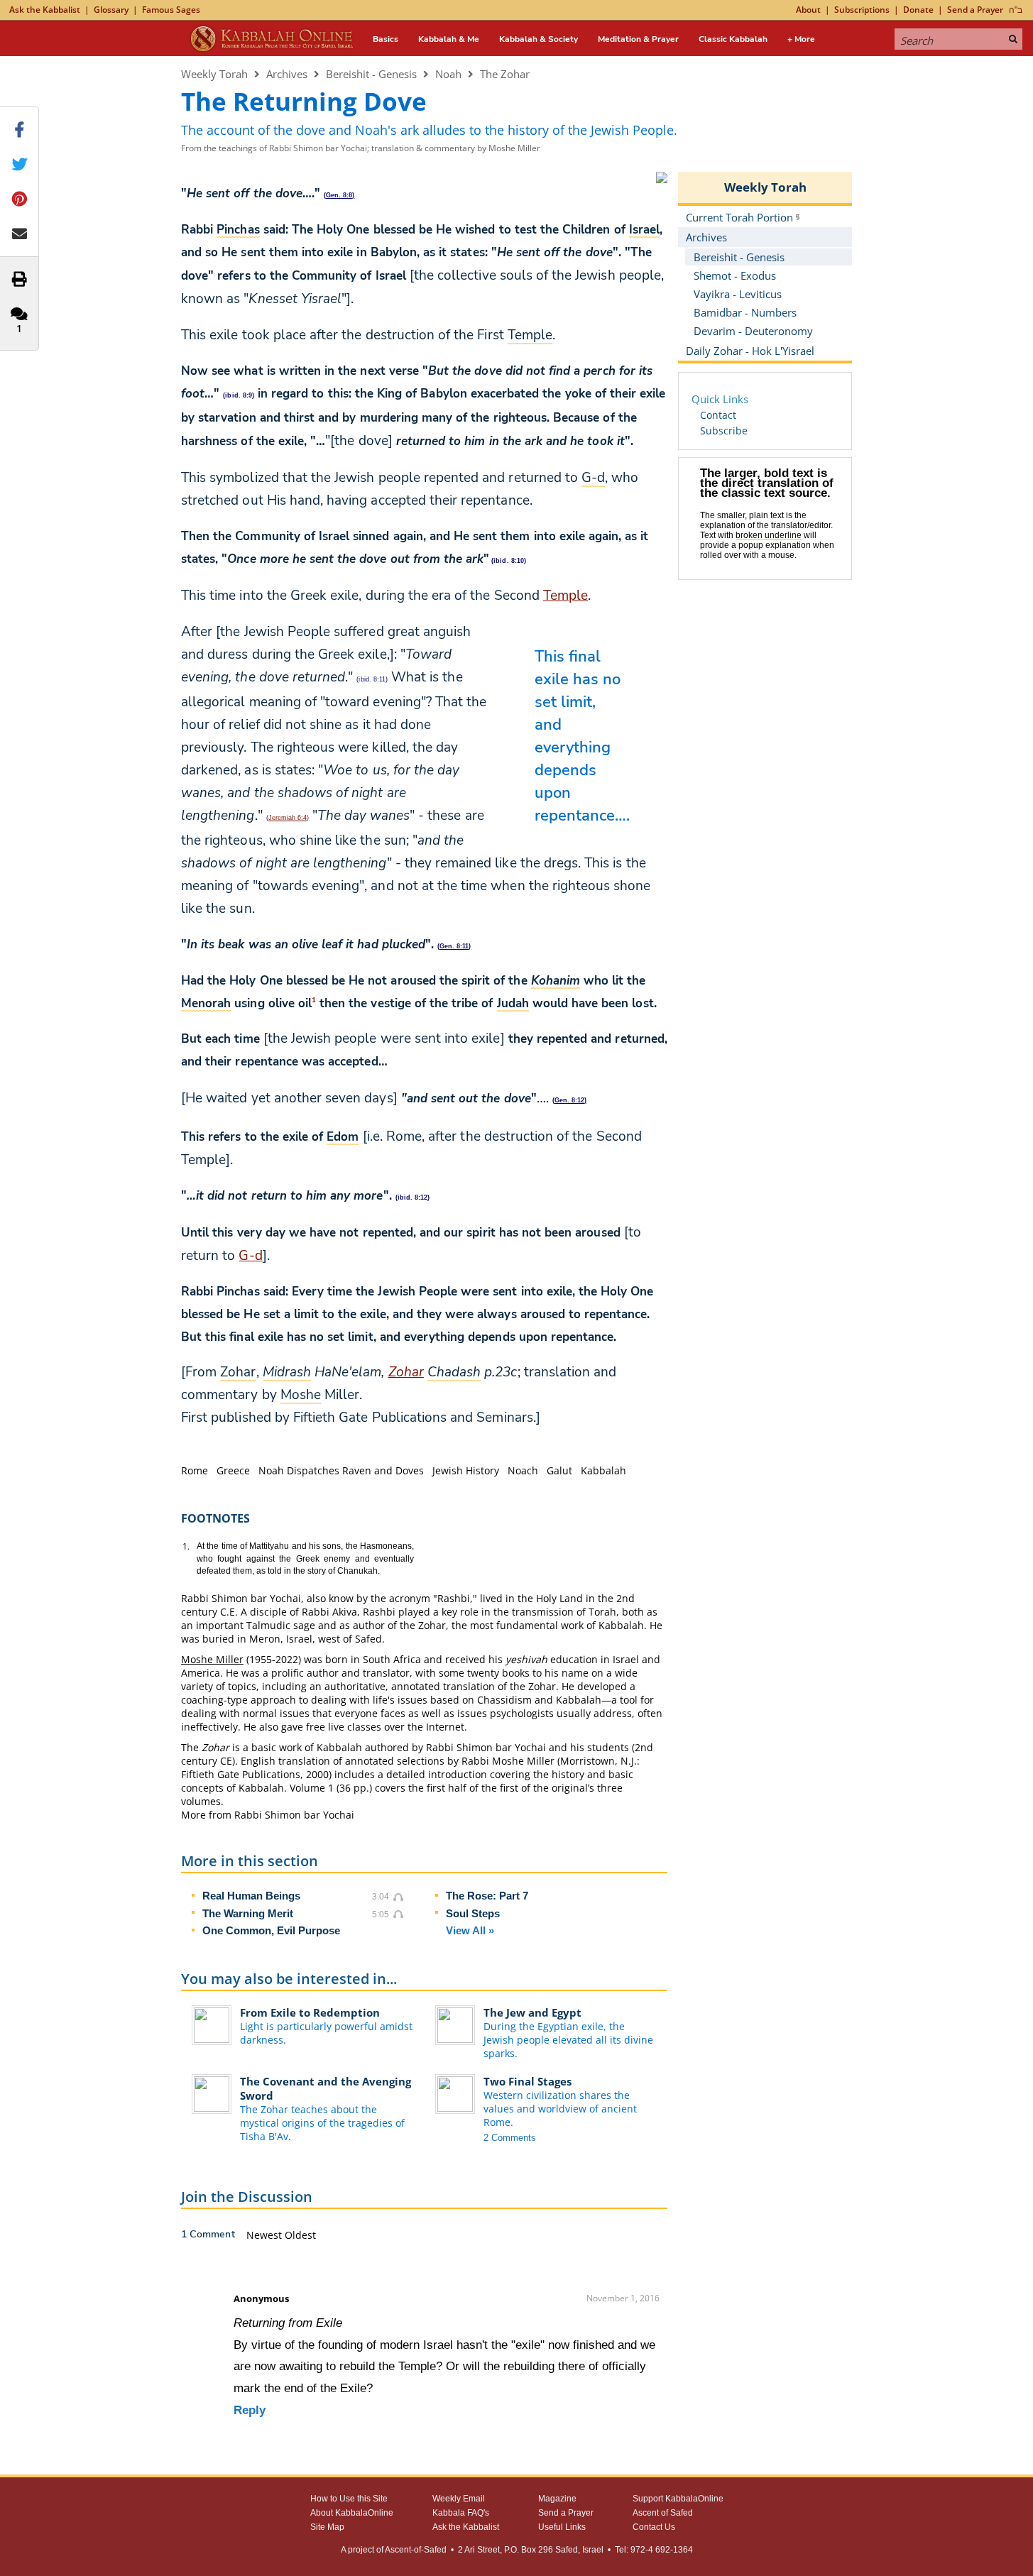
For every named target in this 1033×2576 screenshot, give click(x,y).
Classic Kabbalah (733, 39)
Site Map (327, 2527)
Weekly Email (459, 2499)
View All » (470, 1930)
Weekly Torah (214, 74)
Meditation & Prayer (638, 39)
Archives (287, 74)
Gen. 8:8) (340, 195)
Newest (266, 2235)
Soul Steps (473, 1913)
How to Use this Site (349, 2499)
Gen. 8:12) (570, 1100)
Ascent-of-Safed (416, 2550)
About (808, 10)
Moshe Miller (212, 1659)
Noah (448, 74)
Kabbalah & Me (449, 39)
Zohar (406, 1372)
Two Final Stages (528, 2081)
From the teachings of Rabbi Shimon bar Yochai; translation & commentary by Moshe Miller (361, 148)
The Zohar (505, 74)
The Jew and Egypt (532, 2012)
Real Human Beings (251, 1896)
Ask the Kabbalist (45, 10)
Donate (918, 10)
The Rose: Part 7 (487, 1896)
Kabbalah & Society (539, 39)
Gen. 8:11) (455, 946)
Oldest (300, 2235)
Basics (386, 39)
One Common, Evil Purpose (271, 1930)
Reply (250, 2410)
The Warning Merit (248, 1913)
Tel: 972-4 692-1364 (654, 2550)
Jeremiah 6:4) (289, 818)
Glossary (111, 10)
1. (186, 1546)
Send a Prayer (975, 10)
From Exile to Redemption (310, 2012)
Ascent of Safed (663, 2513)
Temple (565, 596)
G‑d (250, 1256)
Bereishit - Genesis (371, 74)
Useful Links (562, 2527)
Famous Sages (171, 10)
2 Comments (510, 2138)
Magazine (557, 2499)
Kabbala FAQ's (461, 2513)
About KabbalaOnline (352, 2513)
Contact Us (654, 2527)
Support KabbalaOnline (678, 2499)
